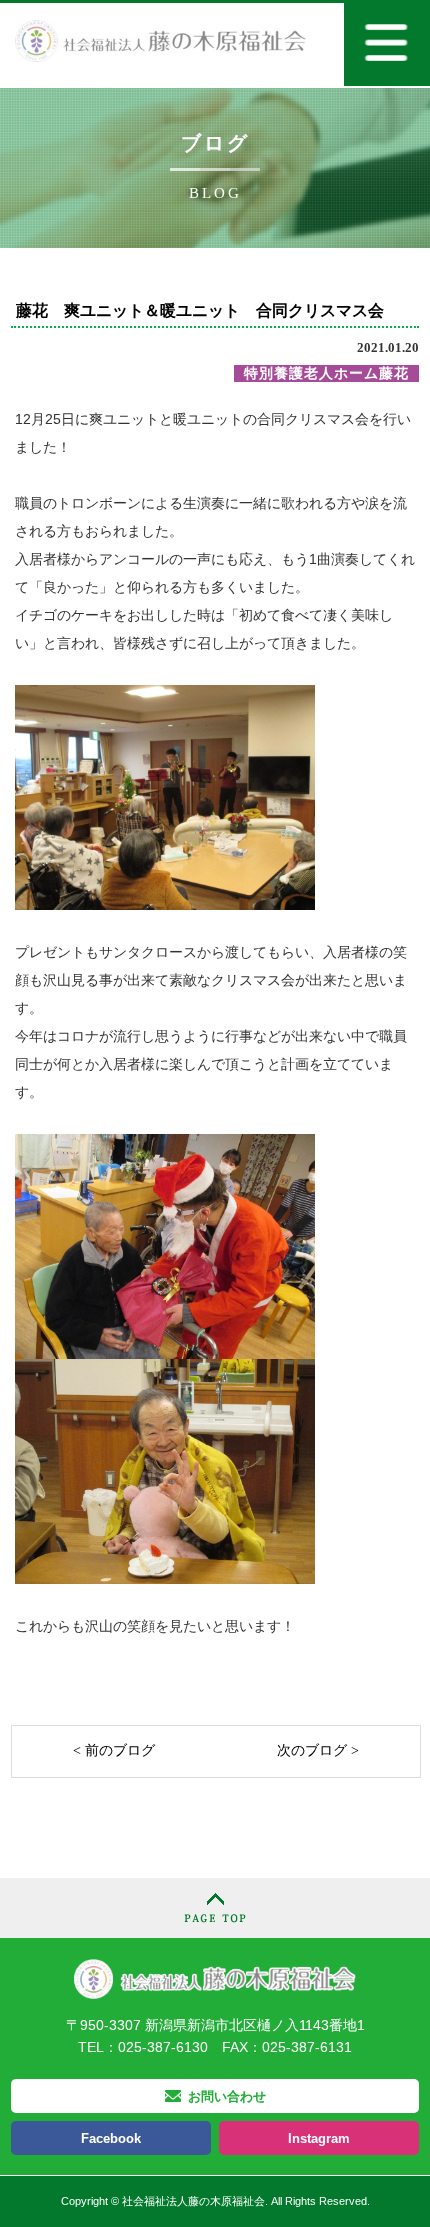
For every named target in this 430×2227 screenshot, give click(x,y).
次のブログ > (318, 1750)
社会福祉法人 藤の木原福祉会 (215, 1978)
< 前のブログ (114, 1750)
